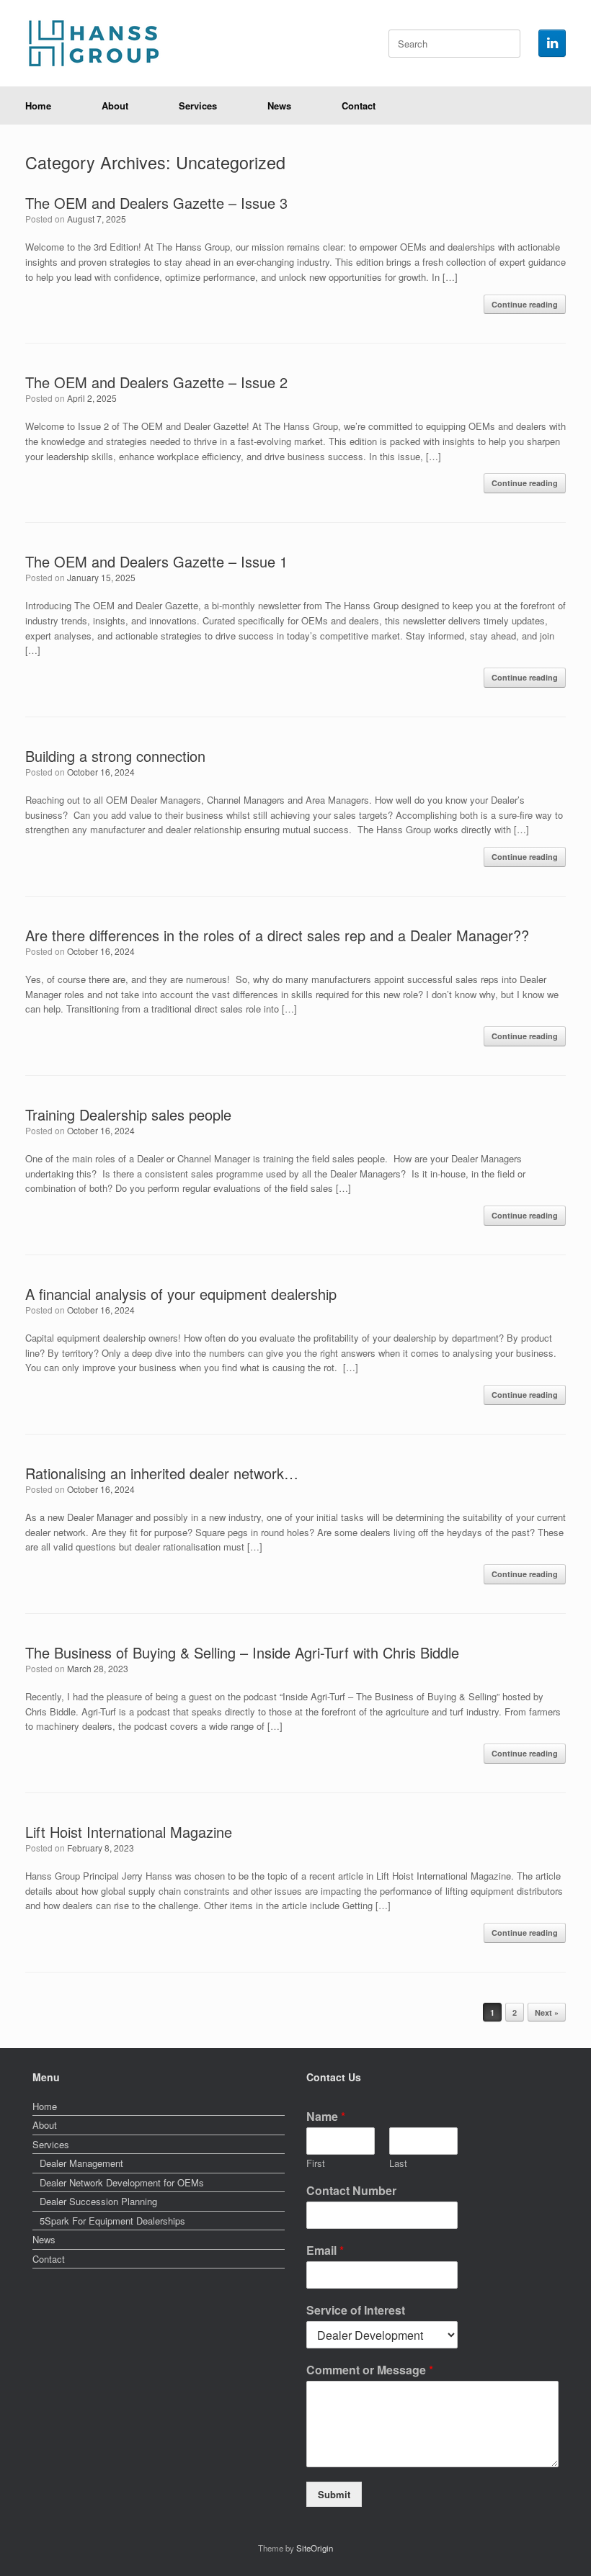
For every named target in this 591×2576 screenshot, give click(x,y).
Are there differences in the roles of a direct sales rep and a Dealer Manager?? (277, 935)
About (115, 106)
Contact (359, 106)
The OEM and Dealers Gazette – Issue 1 (156, 561)
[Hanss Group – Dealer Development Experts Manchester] (97, 43)
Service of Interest (356, 2311)
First (316, 2164)
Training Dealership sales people (128, 1114)
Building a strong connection (115, 756)
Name (326, 2117)
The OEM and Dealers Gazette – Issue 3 (156, 203)
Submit (334, 2494)
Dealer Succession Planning (98, 2201)
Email (325, 2251)
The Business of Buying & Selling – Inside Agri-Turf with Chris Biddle (242, 1652)
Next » (547, 2012)
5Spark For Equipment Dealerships (112, 2221)
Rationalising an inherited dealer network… (162, 1473)
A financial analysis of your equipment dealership (181, 1294)
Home (38, 106)
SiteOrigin (315, 2548)
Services (198, 106)
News (279, 106)
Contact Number (351, 2191)
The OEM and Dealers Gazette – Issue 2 (156, 382)
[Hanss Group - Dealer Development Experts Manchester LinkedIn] (552, 43)
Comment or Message (370, 2370)
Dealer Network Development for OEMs (122, 2182)
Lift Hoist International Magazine (129, 1832)
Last (398, 2164)
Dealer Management (81, 2163)
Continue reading (525, 304)
